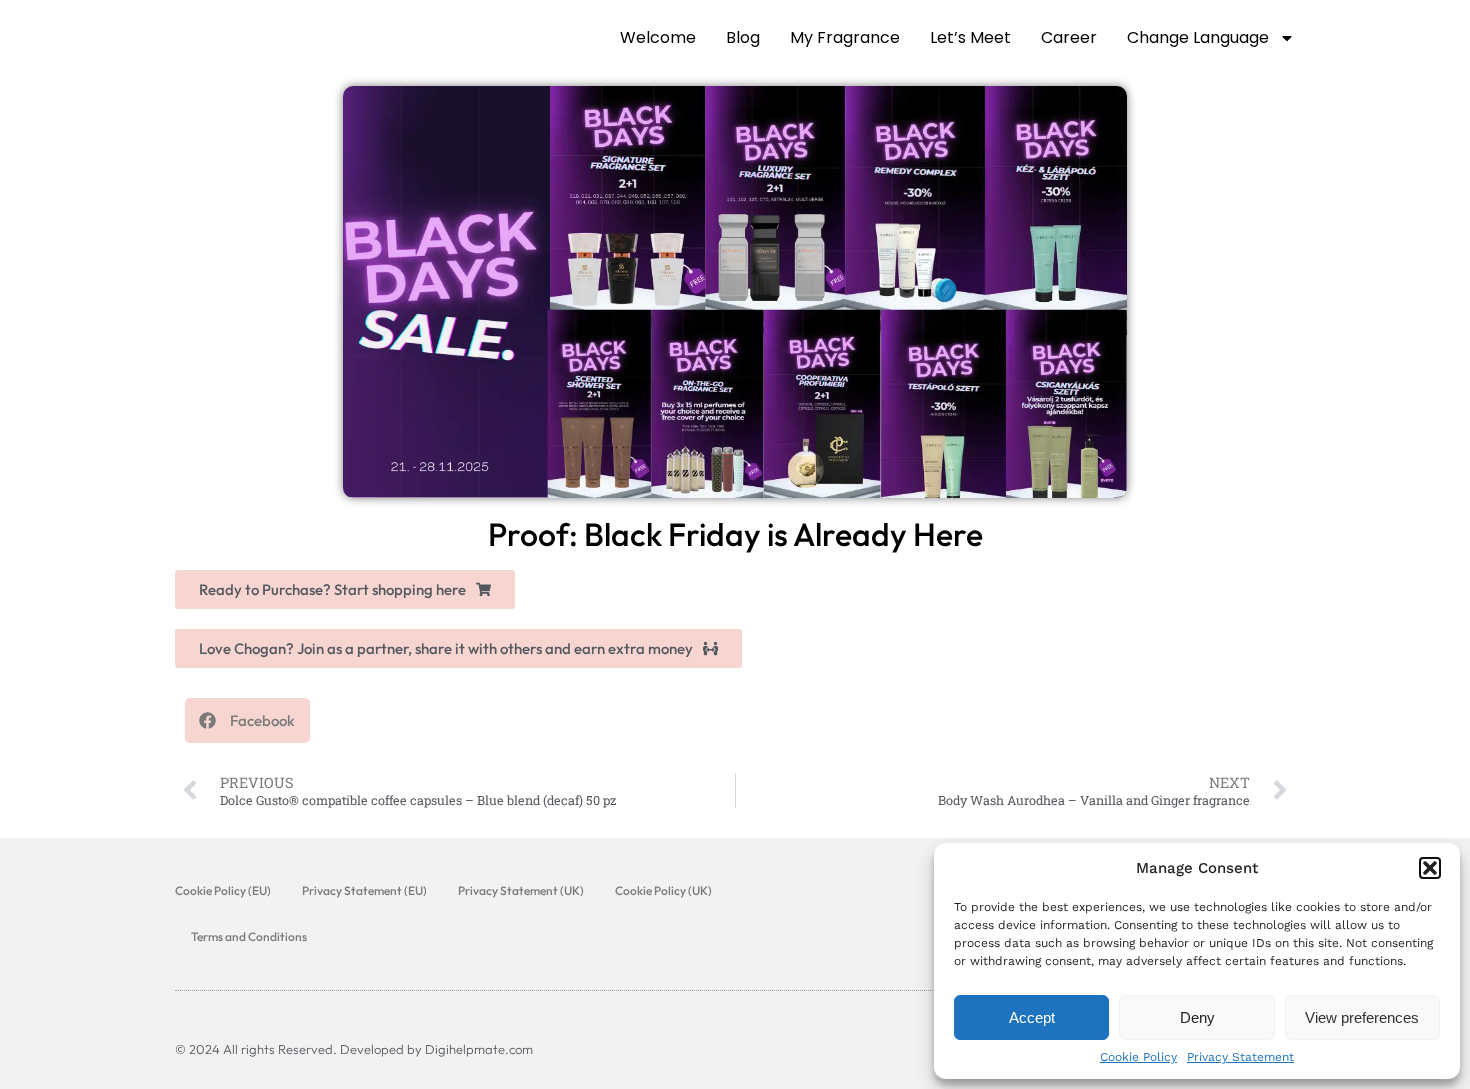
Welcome (658, 37)
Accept (1032, 1017)
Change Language (1198, 37)
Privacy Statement (1240, 1057)
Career (1069, 37)
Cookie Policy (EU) (223, 890)
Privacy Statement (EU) (364, 890)
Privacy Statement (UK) (521, 890)
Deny (1197, 1017)
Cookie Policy (1138, 1057)
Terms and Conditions (249, 936)
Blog (743, 37)
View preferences (1362, 1017)
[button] (1430, 868)
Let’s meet (970, 37)
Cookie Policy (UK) (663, 890)
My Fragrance (845, 37)
